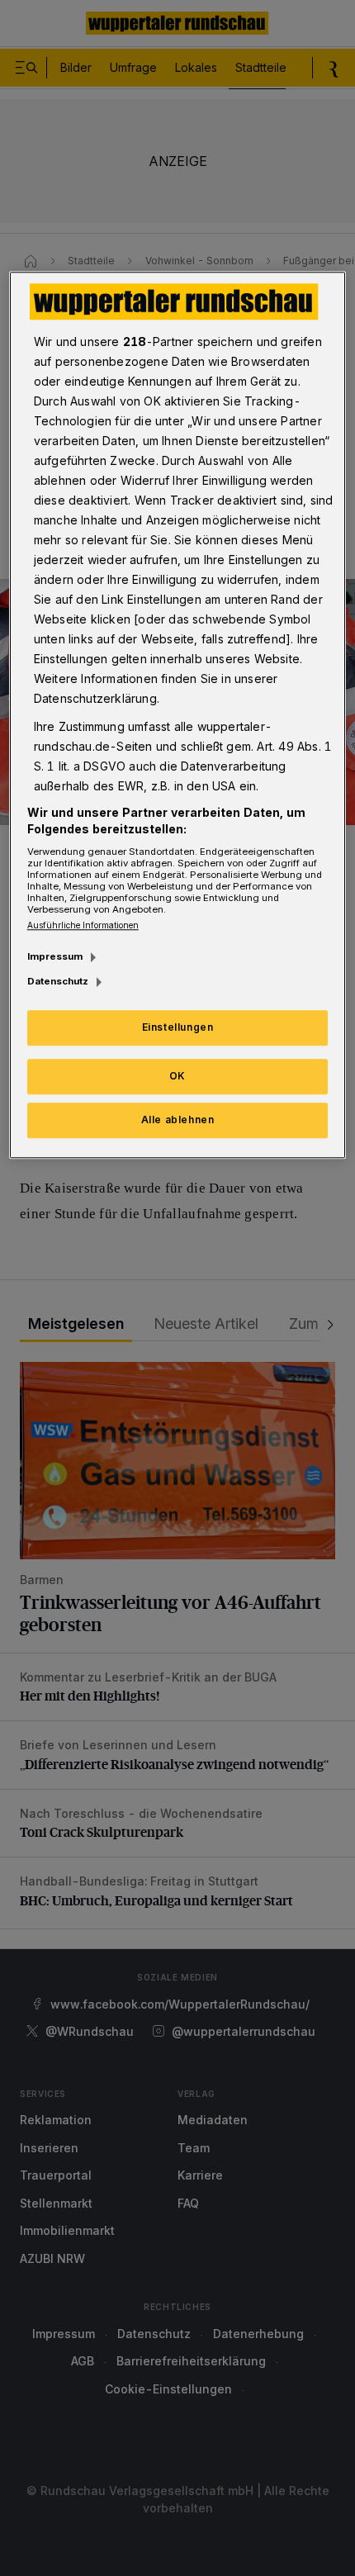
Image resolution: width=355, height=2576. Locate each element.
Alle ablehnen (178, 1120)
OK (177, 1076)
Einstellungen (178, 1027)
